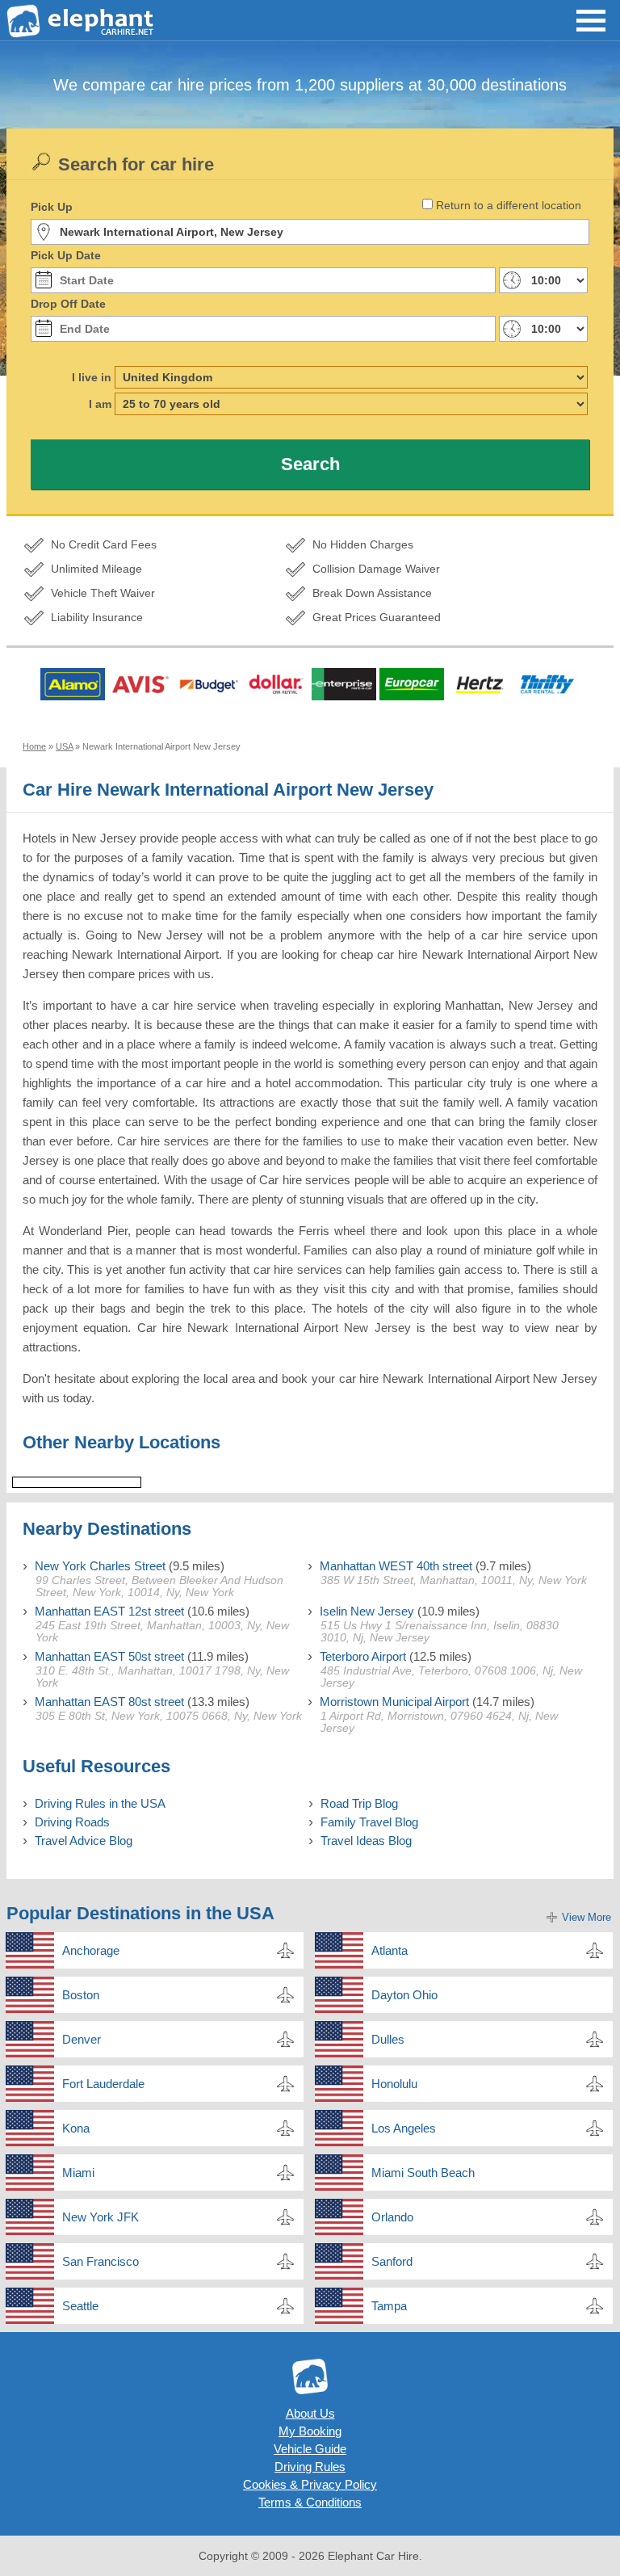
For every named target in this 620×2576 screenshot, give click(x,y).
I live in (92, 377)
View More (586, 1917)
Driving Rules (310, 2467)
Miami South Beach (423, 2173)
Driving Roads (72, 1822)
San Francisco (101, 2261)
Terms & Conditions (310, 2502)
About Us (310, 2413)
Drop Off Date (68, 304)
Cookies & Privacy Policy (310, 2484)
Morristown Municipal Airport (394, 1702)
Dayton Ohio (404, 1995)
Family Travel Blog (369, 1822)
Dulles (388, 2039)
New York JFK (101, 2217)
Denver (82, 2039)
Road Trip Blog (359, 1803)
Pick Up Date (66, 255)
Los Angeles (404, 2128)
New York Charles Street (100, 1566)
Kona (76, 2128)
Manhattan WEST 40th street (396, 1566)
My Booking (310, 2431)
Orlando (392, 2217)
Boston (81, 1995)
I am (100, 404)
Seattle (80, 2306)
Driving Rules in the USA (100, 1803)
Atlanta (390, 1950)
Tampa (389, 2306)
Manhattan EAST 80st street (109, 1702)
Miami (78, 2173)
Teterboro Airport (363, 1656)
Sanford (392, 2261)
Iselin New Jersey (367, 1611)
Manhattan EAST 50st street (109, 1656)
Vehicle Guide (310, 2449)
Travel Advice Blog (84, 1841)
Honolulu (394, 2084)
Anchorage (91, 1950)
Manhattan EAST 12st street (109, 1611)
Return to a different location (509, 205)
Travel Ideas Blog (366, 1841)
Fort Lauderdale (103, 2084)
